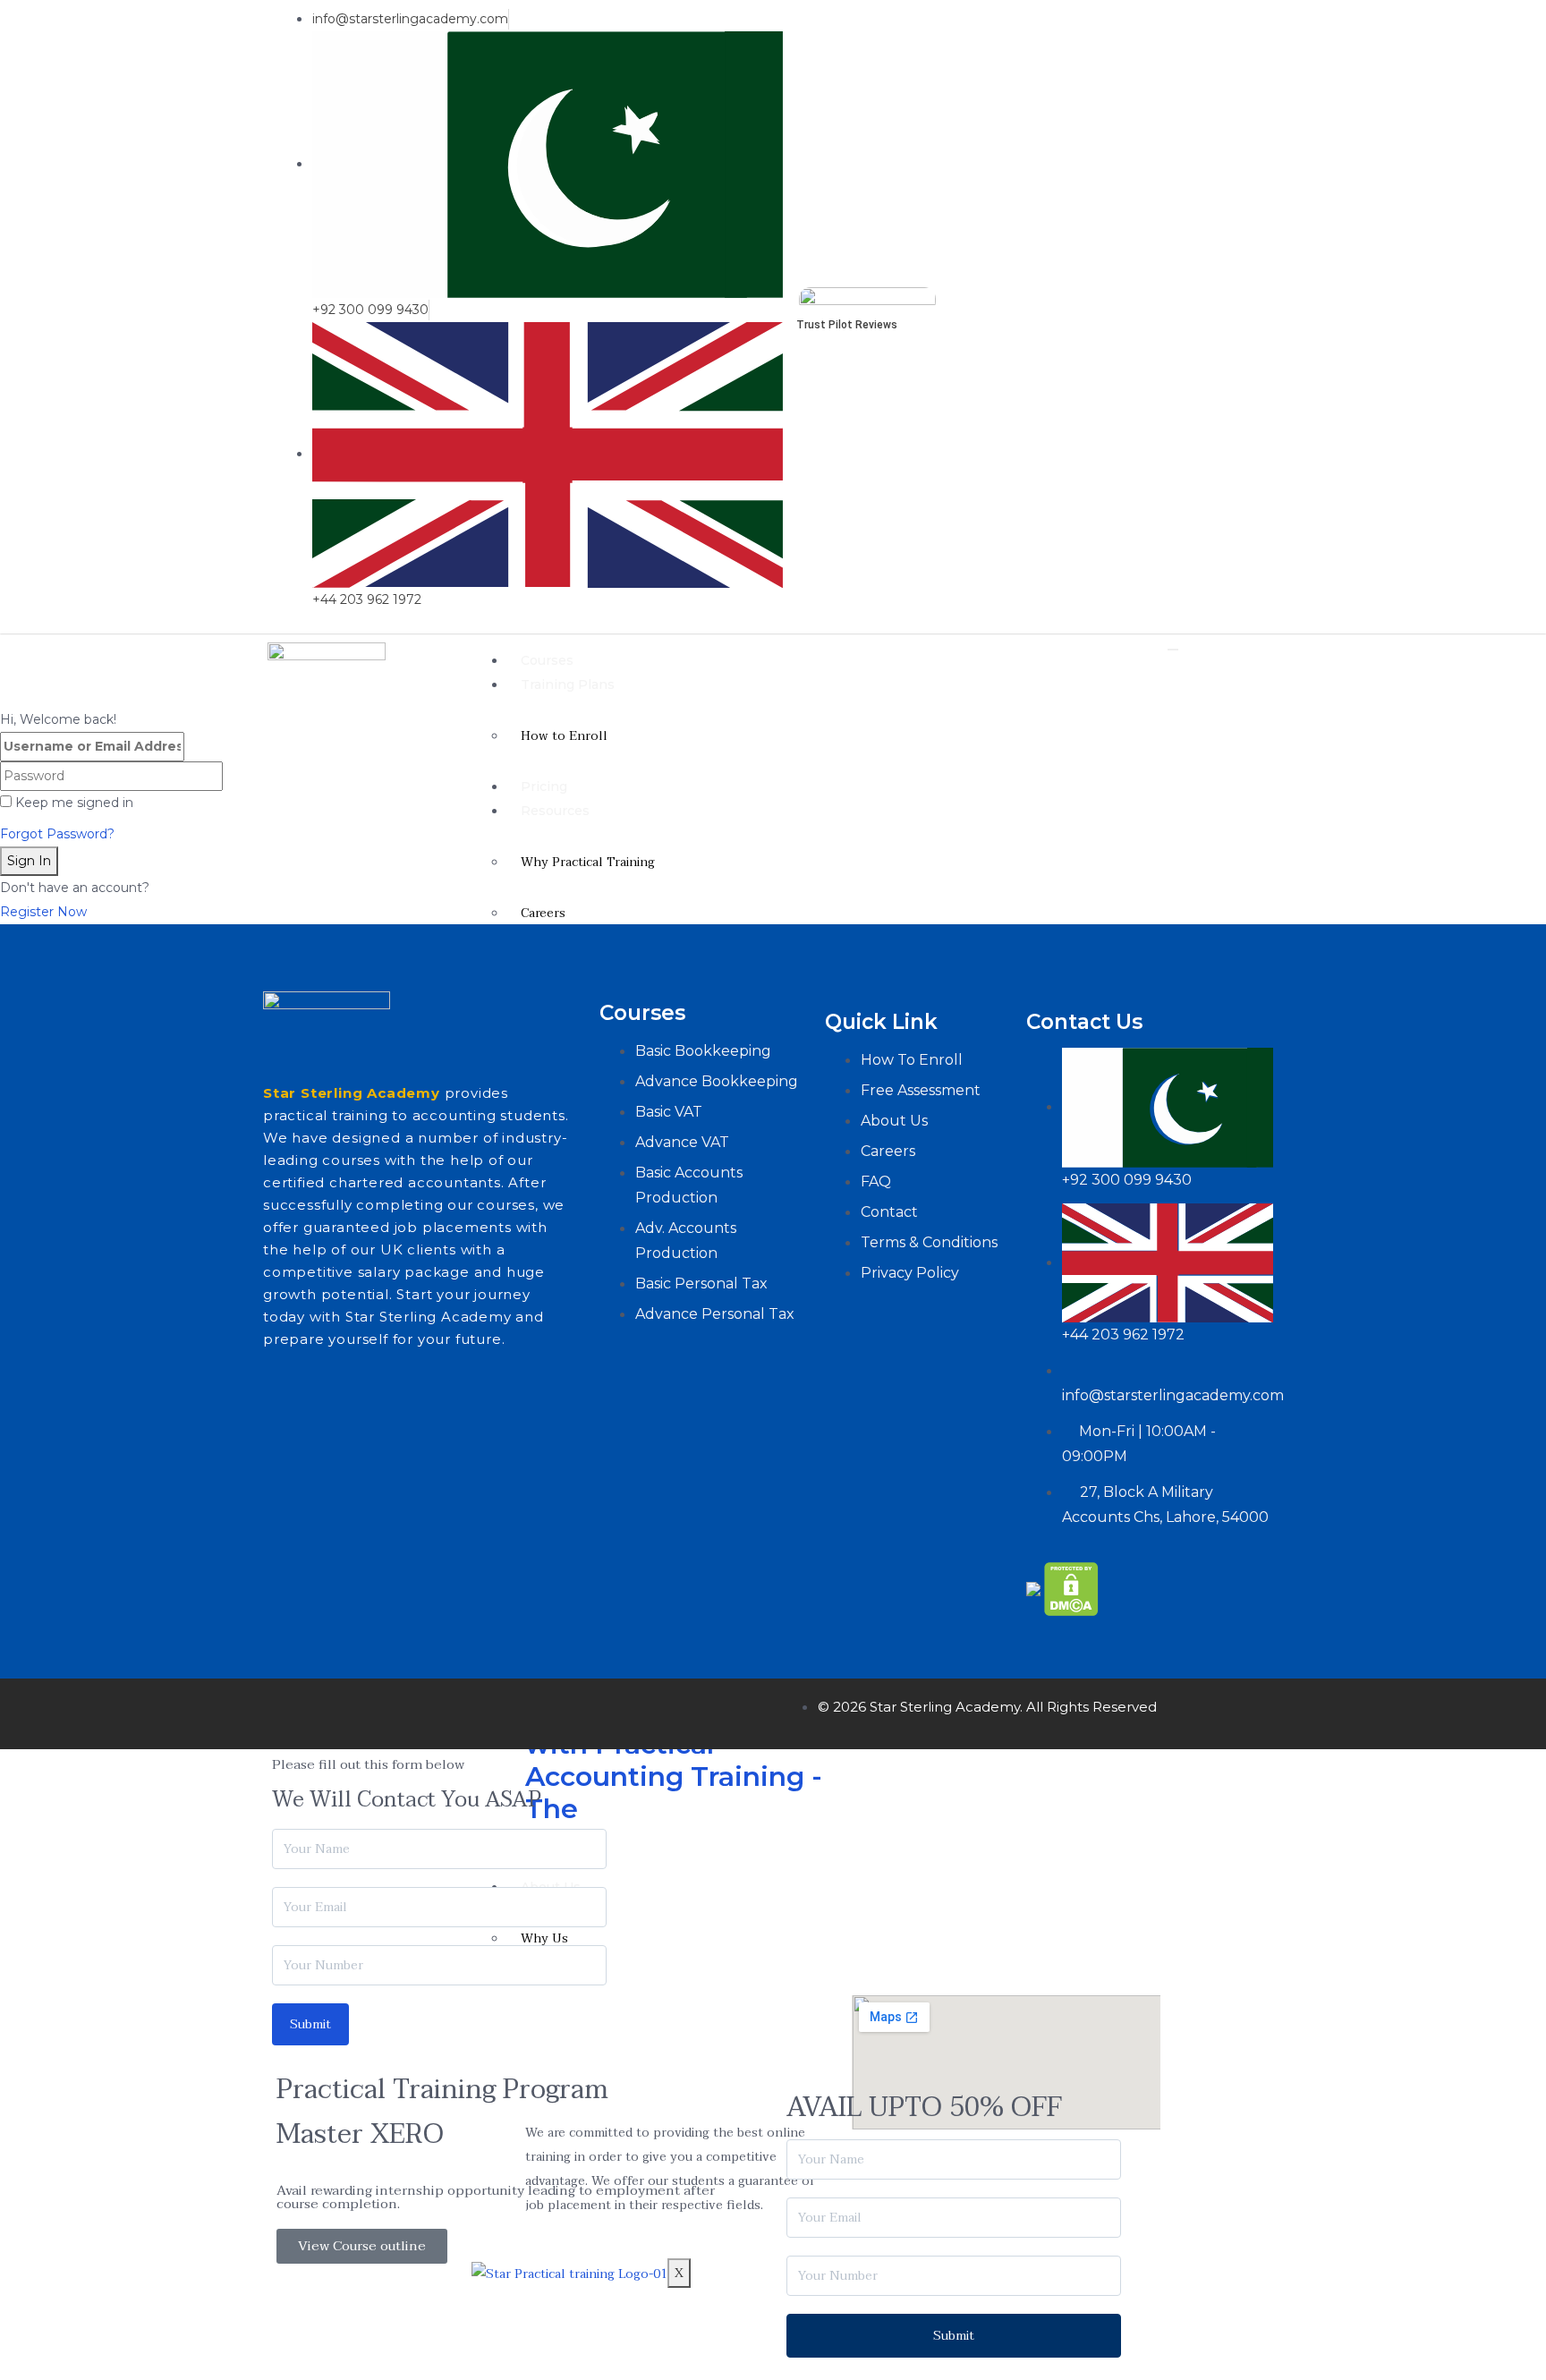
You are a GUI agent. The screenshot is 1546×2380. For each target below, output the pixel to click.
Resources (555, 811)
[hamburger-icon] (1173, 650)
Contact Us (1084, 1022)
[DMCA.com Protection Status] (1071, 1589)
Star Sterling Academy (352, 1093)
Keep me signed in (74, 803)
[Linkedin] (1270, 309)
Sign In (29, 861)
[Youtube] (1257, 309)
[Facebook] (294, 1710)
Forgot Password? (57, 834)
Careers (543, 913)
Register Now (43, 912)
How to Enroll (564, 736)
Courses (547, 660)
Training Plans (568, 684)
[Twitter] (347, 1710)
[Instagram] (400, 1710)
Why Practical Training (588, 862)
